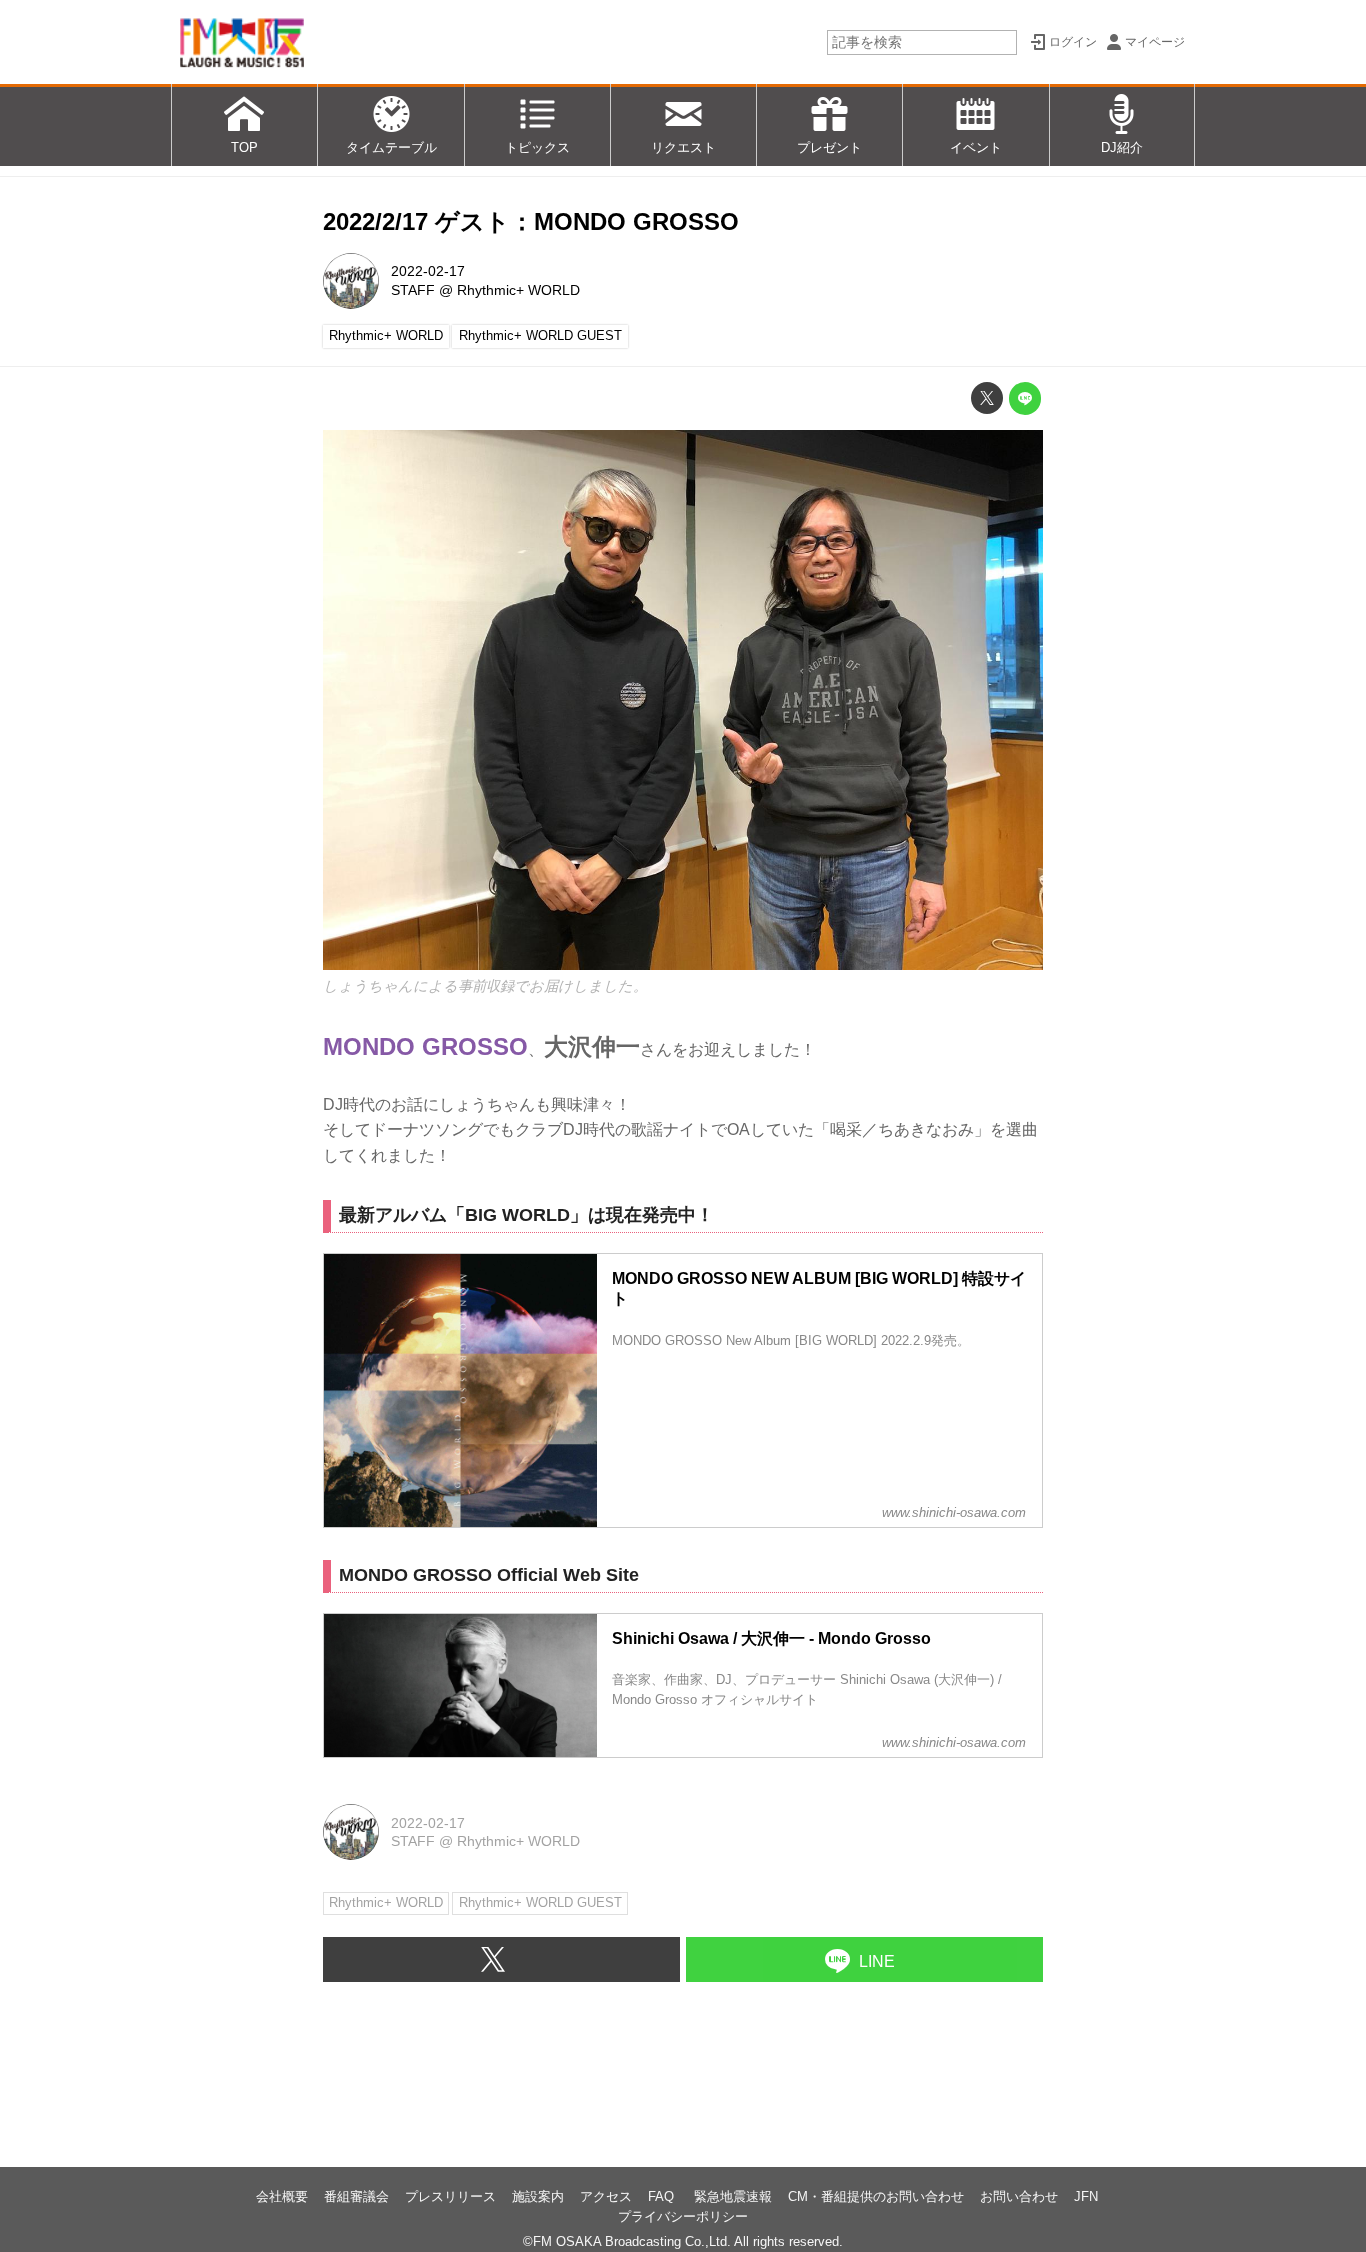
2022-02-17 (428, 271)
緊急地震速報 (733, 2196)
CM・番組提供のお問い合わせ (876, 2196)
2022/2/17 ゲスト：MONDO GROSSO (531, 221)
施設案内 (538, 2196)
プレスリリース (450, 2196)
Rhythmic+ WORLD (518, 290)
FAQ (663, 2196)
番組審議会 (356, 2196)
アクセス (606, 2196)
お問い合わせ (1019, 2196)
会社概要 (282, 2196)
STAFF (413, 290)
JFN (1086, 2196)
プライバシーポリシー (683, 2216)
